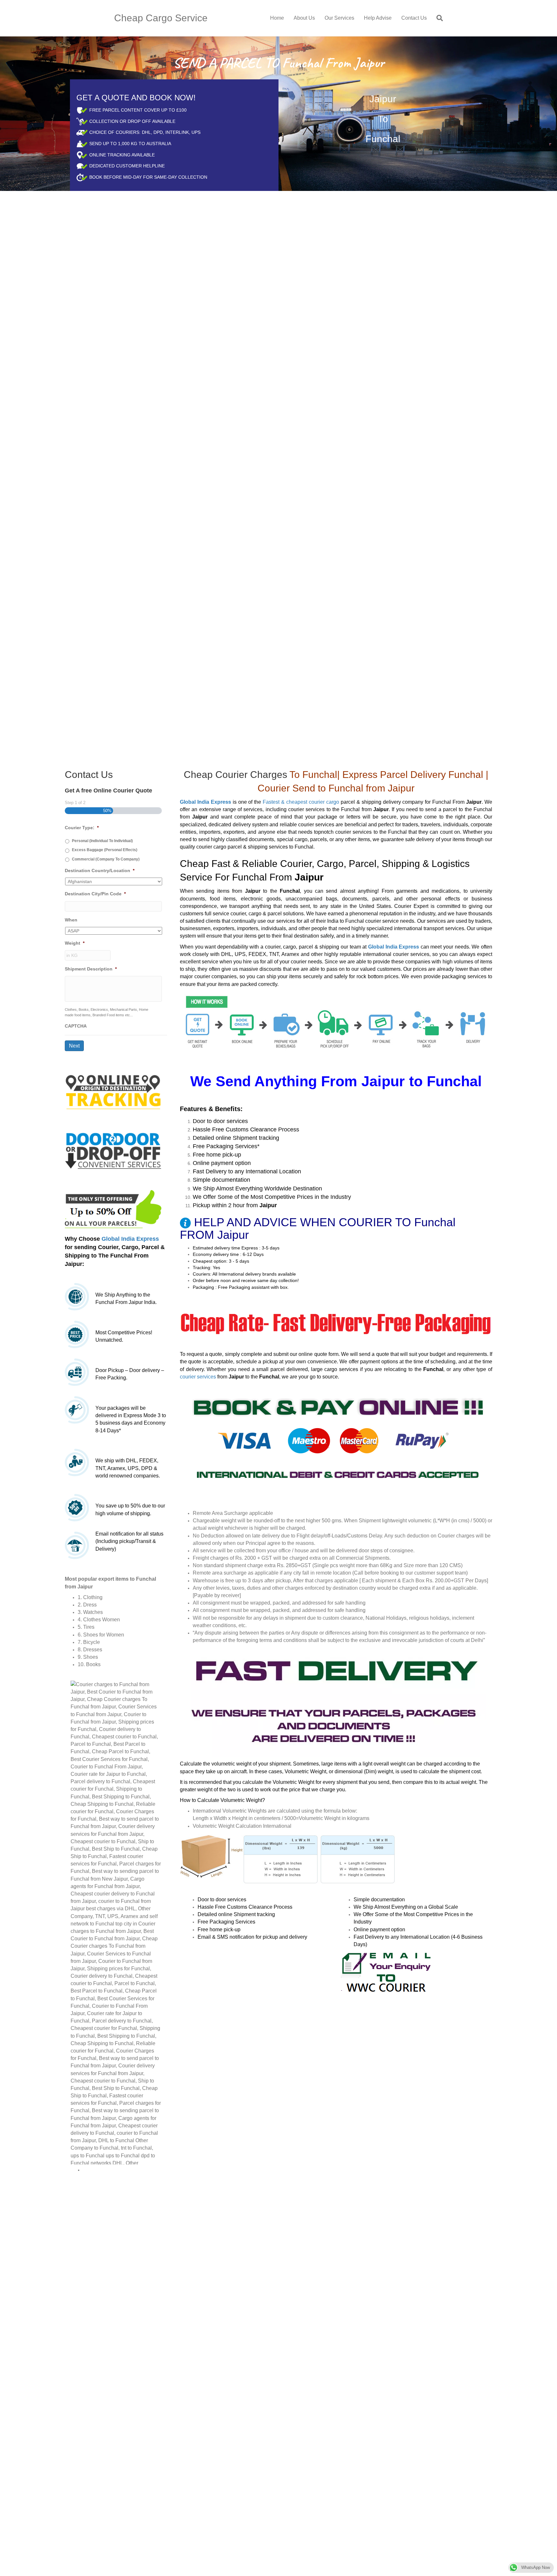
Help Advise (378, 18)
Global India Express (130, 1239)
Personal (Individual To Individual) (102, 841)
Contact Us (414, 18)
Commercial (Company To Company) (106, 859)
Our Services (339, 18)
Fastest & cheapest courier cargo (301, 802)
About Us (304, 18)
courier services (198, 1377)
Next (74, 1046)
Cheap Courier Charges (235, 775)
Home (277, 18)
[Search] (437, 18)
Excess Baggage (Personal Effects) (105, 850)
